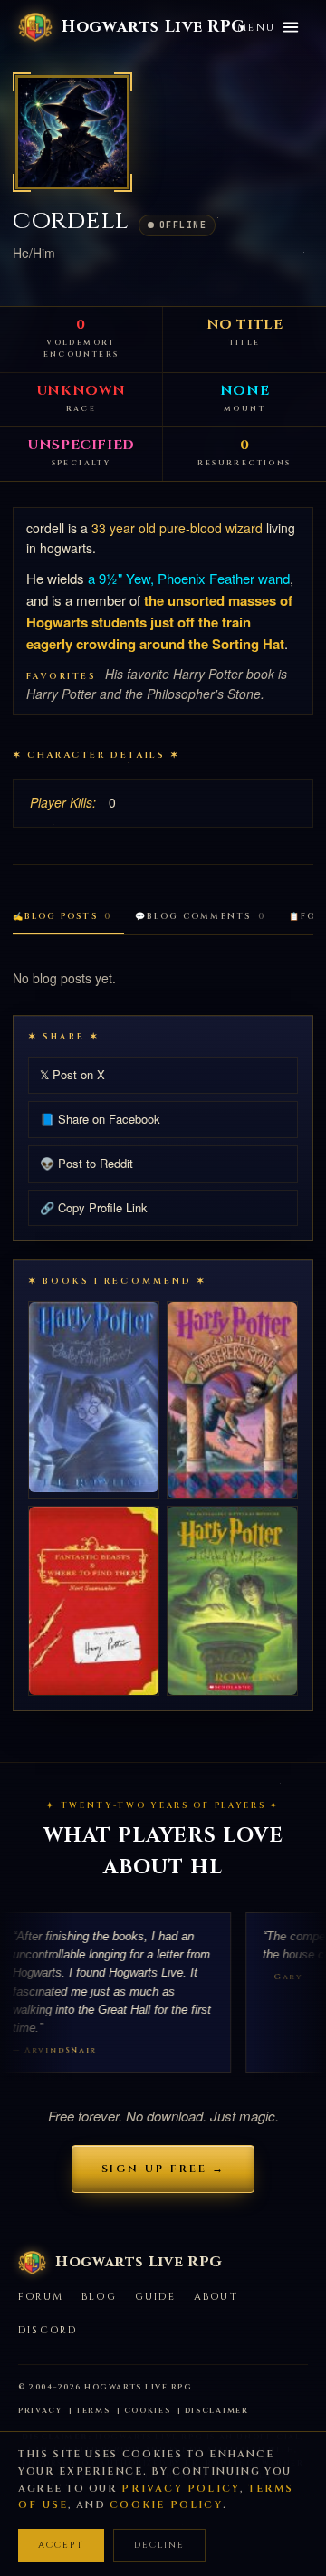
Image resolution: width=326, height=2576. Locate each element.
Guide (155, 2297)
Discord (48, 2330)
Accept (61, 2545)
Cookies (148, 2411)
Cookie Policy (166, 2505)
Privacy (40, 2411)
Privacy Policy (181, 2489)
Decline (159, 2545)
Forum (41, 2297)
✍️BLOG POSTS (62, 916)
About (216, 2297)
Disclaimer (217, 2411)
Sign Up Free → (163, 2169)
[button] (72, 132)
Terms (93, 2411)
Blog (99, 2297)
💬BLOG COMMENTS (200, 916)
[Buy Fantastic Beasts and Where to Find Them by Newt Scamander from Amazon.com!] (94, 1601)
